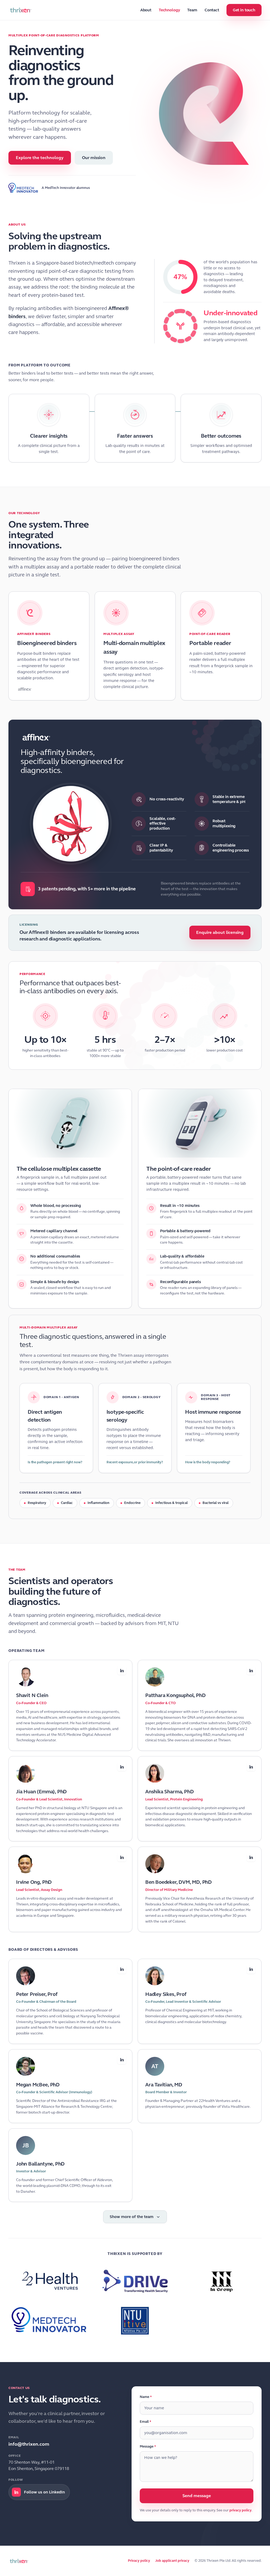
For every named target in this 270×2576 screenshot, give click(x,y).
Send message (197, 2496)
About (146, 10)
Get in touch (244, 10)
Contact (212, 10)
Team (192, 10)
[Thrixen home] (20, 10)
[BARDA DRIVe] (135, 2281)
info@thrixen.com (29, 2444)
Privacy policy (139, 2561)
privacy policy (240, 2510)
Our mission (94, 158)
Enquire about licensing (220, 932)
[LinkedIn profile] (122, 1670)
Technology (169, 10)
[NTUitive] (135, 2321)
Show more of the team (132, 2217)
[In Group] (221, 2281)
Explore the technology (40, 158)
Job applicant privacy (172, 2561)
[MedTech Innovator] (23, 188)
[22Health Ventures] (49, 2281)
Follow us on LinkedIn (44, 2492)
